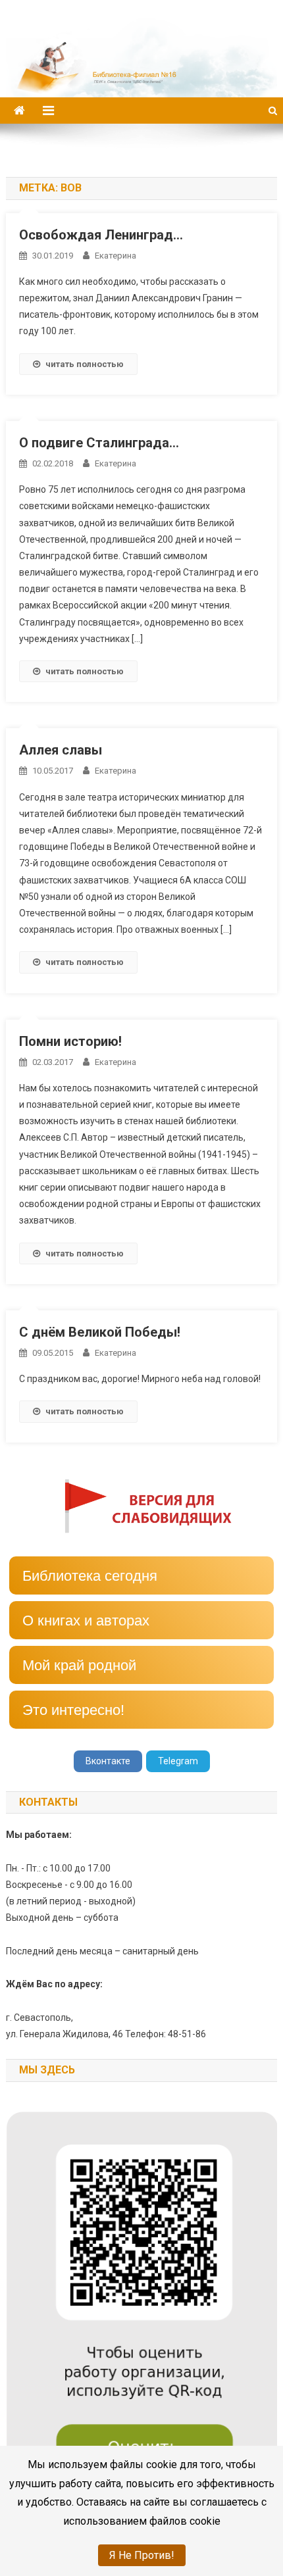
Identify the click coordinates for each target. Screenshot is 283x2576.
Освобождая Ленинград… (101, 235)
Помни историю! (70, 1041)
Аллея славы (61, 750)
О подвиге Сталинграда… (99, 443)
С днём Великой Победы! (100, 1332)
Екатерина (116, 256)
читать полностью (85, 364)
